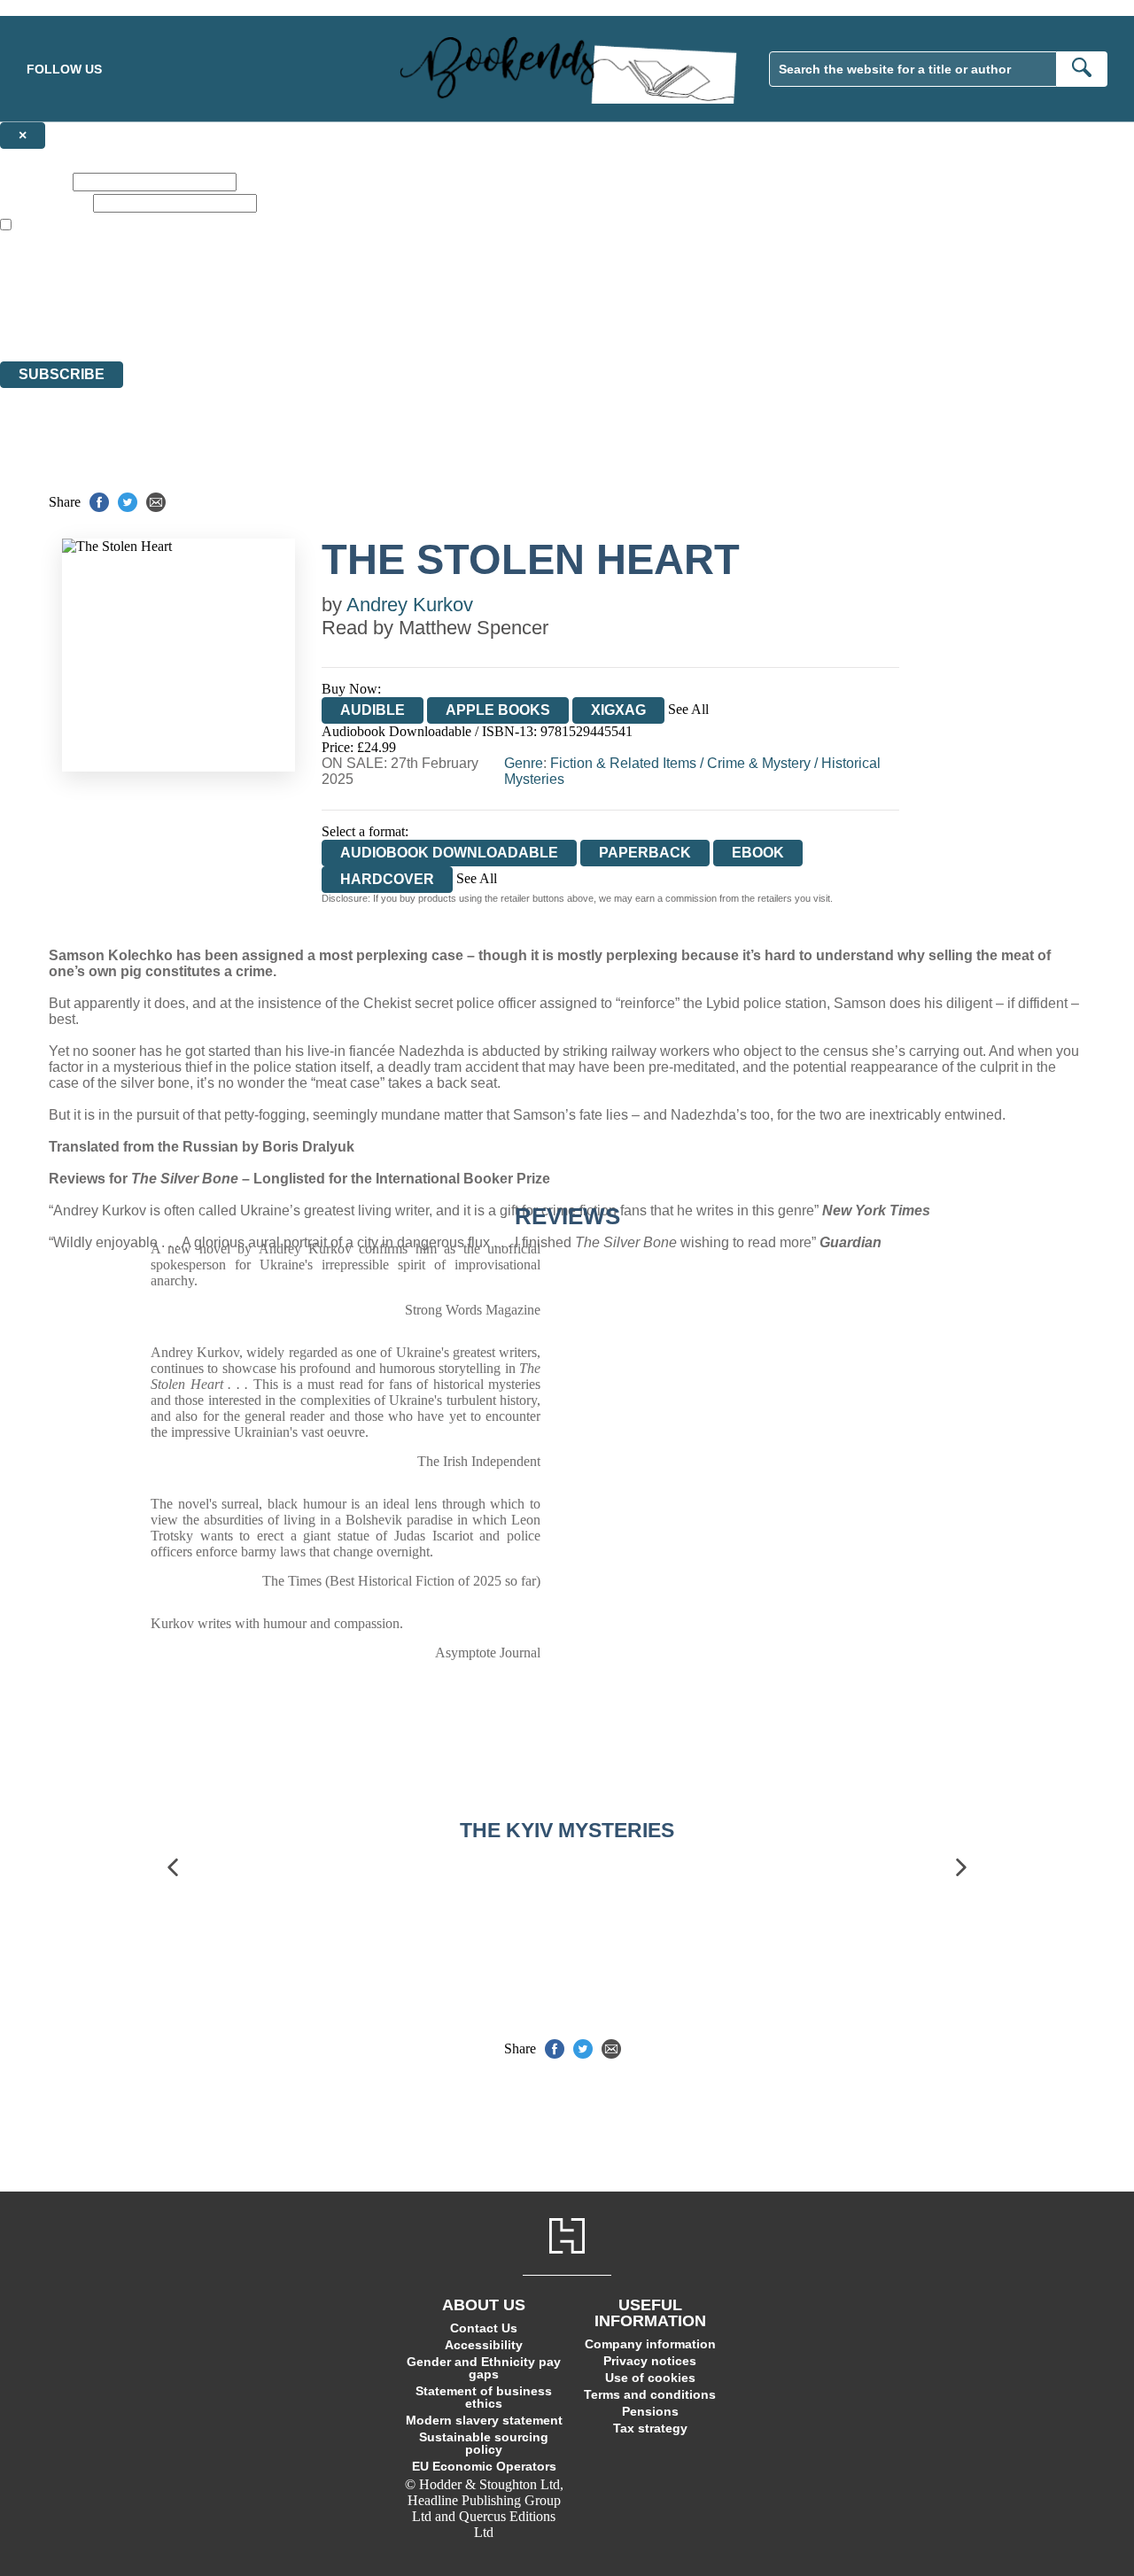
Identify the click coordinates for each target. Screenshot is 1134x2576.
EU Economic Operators (484, 2466)
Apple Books (498, 710)
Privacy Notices (352, 321)
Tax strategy (650, 2428)
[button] (173, 1867)
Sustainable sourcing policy (484, 2443)
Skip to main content (58, 8)
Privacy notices (650, 2361)
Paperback (645, 853)
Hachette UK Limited (182, 289)
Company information (650, 2344)
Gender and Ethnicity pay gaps (484, 2368)
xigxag (618, 710)
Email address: (45, 202)
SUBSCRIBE (62, 374)
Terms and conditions (650, 2394)
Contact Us (484, 2328)
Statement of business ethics (484, 2397)
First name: (35, 181)
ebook (758, 853)
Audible (373, 710)
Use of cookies (650, 2378)
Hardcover (387, 879)
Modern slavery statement (484, 2420)
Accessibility (484, 2345)
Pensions (650, 2411)
